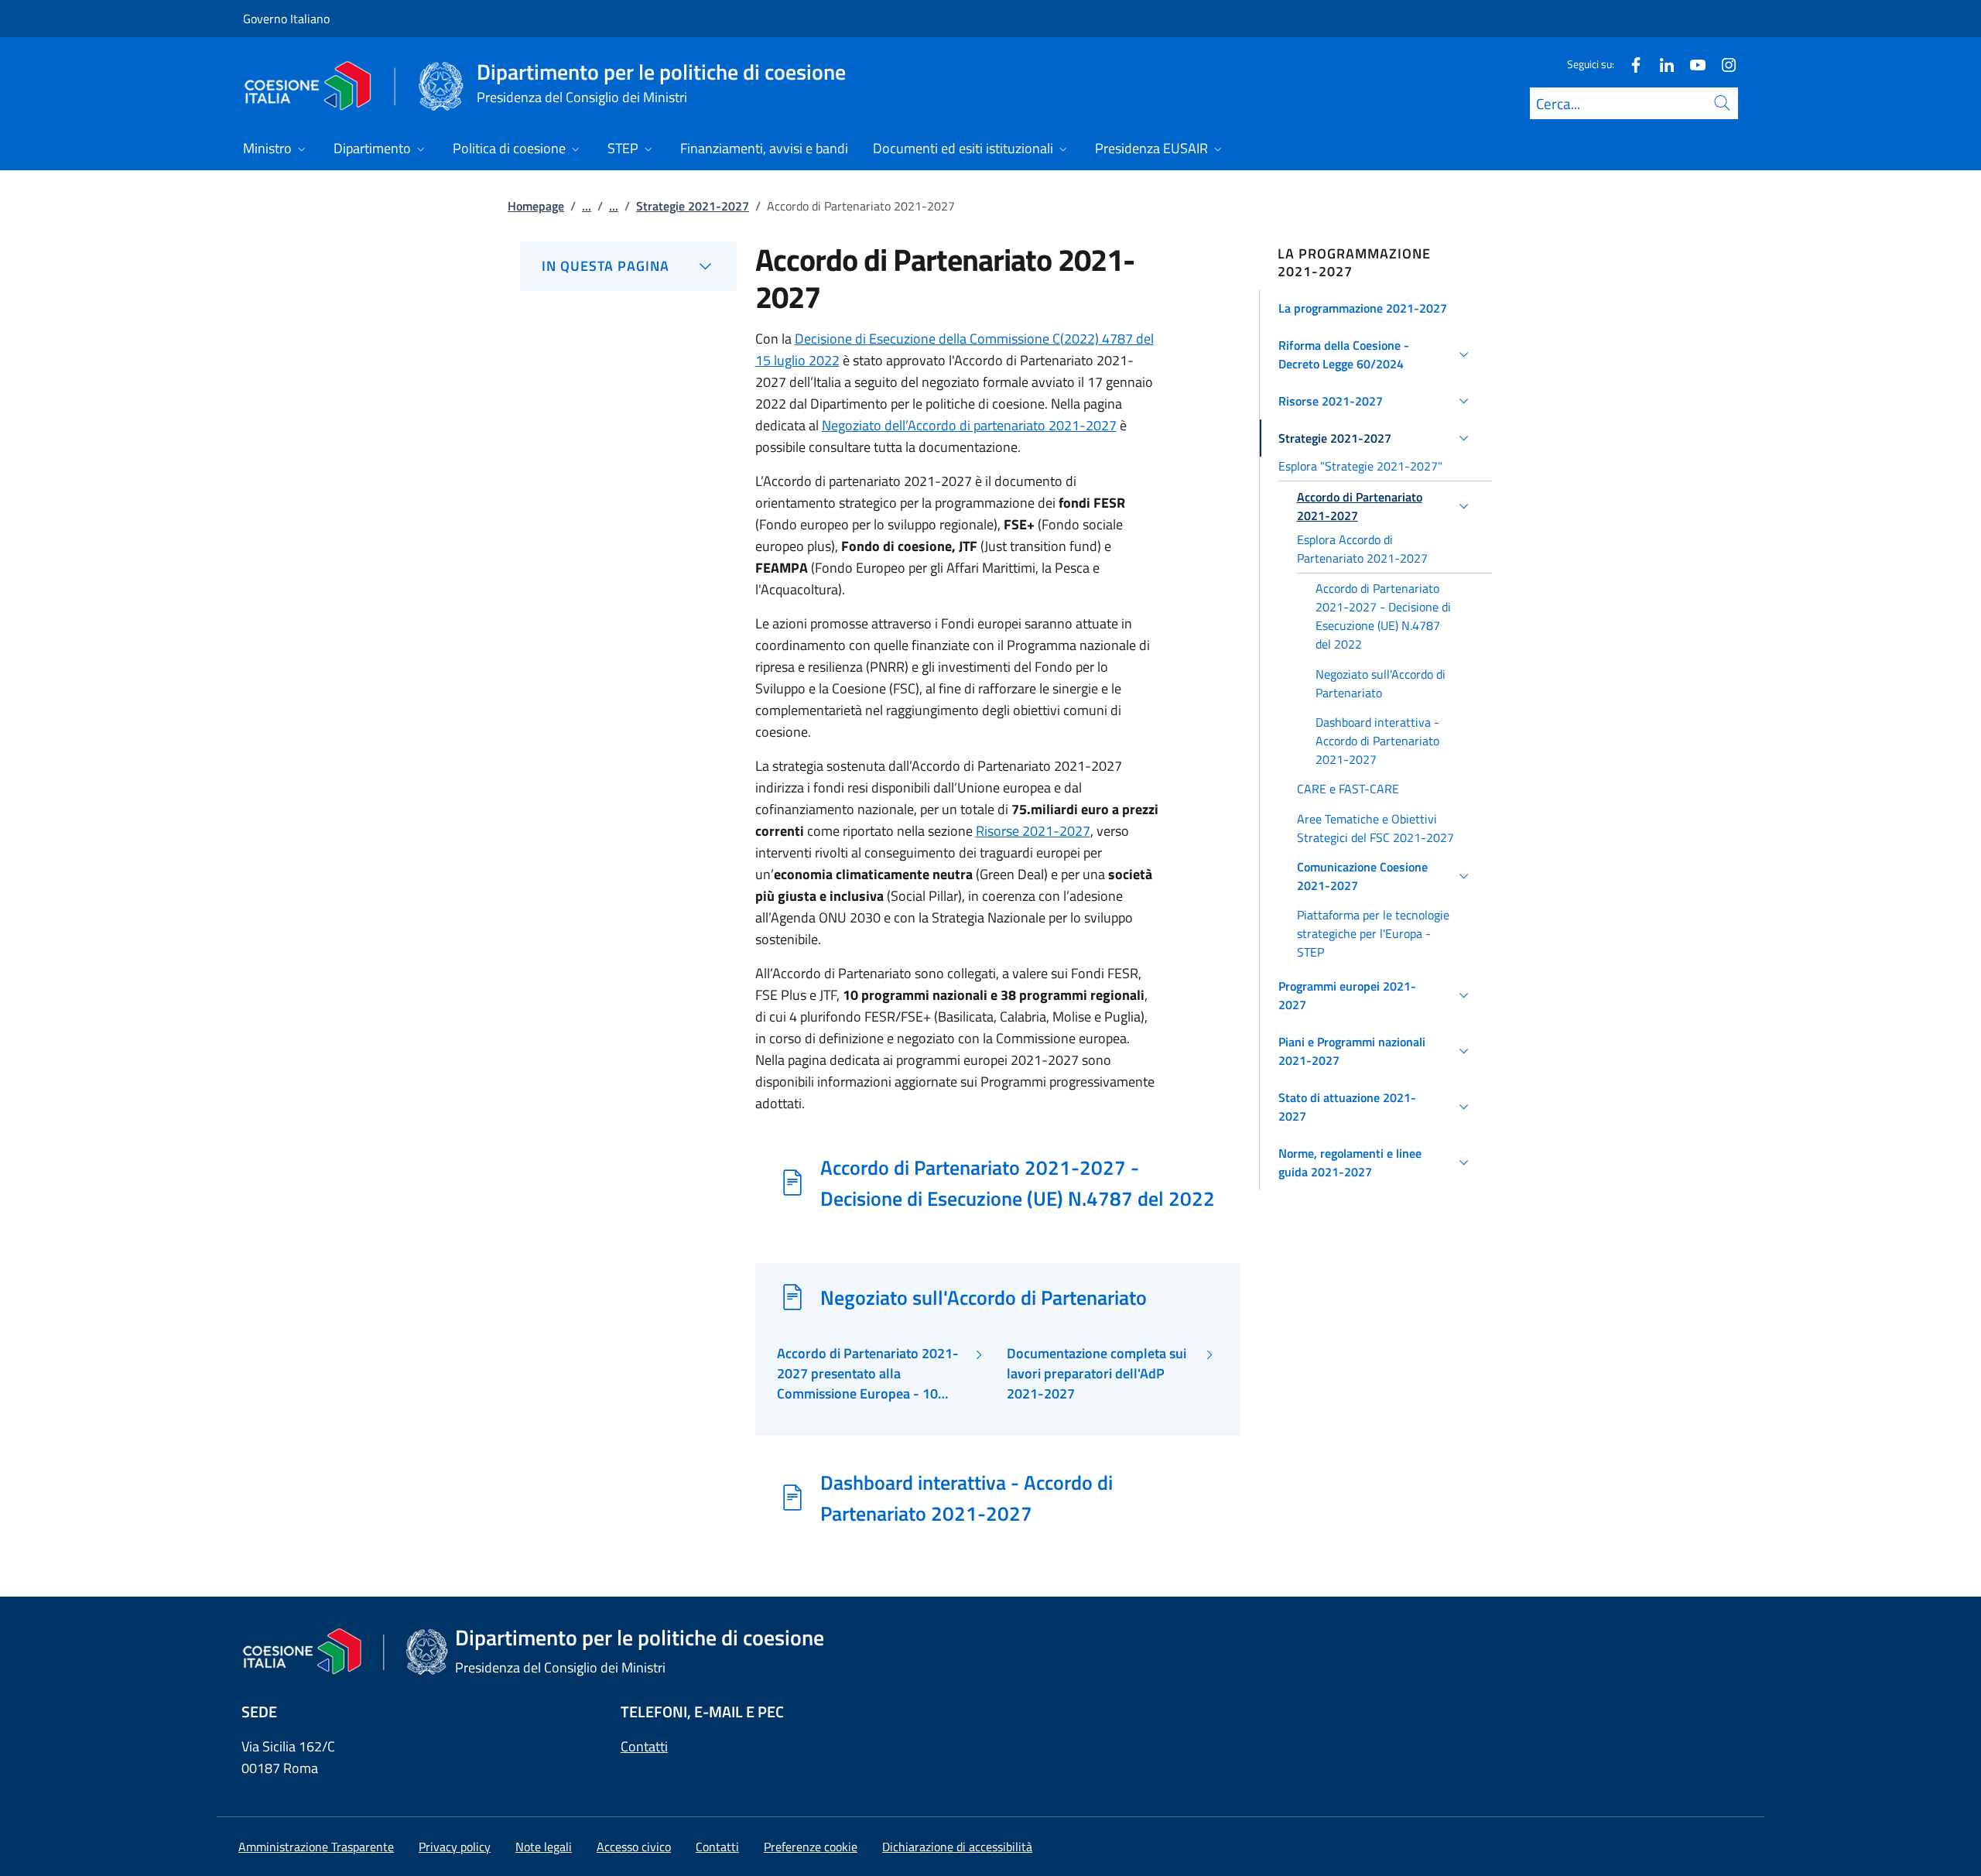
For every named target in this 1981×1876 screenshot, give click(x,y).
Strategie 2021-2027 (693, 206)
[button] (1376, 308)
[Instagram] (1723, 64)
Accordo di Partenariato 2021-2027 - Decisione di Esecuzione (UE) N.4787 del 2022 (1018, 1183)
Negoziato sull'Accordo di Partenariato (984, 1297)
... (587, 206)
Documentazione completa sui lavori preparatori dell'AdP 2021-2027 (1097, 1374)
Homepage (536, 206)
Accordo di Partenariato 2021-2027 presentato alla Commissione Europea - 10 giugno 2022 (868, 1374)
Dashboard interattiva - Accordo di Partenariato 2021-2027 (967, 1498)
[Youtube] (1692, 64)
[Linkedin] (1661, 64)
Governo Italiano (286, 19)
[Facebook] (1630, 64)
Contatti (644, 1746)
